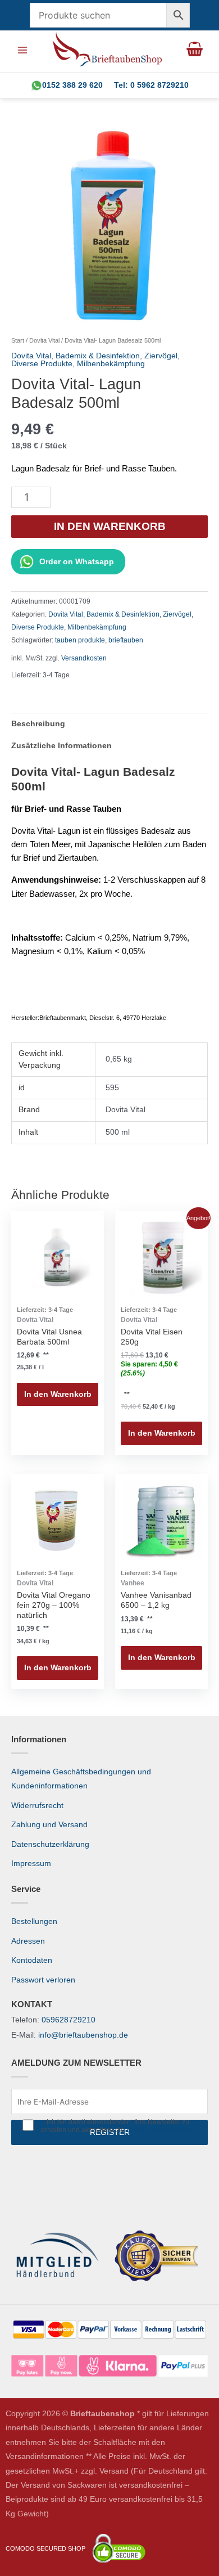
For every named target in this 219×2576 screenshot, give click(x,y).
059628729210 (69, 2020)
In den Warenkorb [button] (58, 1394)
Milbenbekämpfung (111, 364)
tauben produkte (80, 640)
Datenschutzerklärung (50, 1844)
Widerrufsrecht (37, 1806)
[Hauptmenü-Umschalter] (22, 50)
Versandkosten (84, 658)
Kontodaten (32, 1960)
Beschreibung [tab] (38, 724)
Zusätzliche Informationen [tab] (61, 746)
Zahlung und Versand (49, 1825)
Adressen (28, 1941)
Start (18, 340)
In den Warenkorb (110, 526)
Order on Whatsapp (77, 562)
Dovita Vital (44, 340)
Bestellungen (34, 1921)
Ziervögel (161, 356)
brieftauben (126, 640)
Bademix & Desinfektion (98, 356)
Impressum (31, 1864)
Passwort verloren (43, 1980)
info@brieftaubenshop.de (83, 2035)
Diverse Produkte (42, 364)
